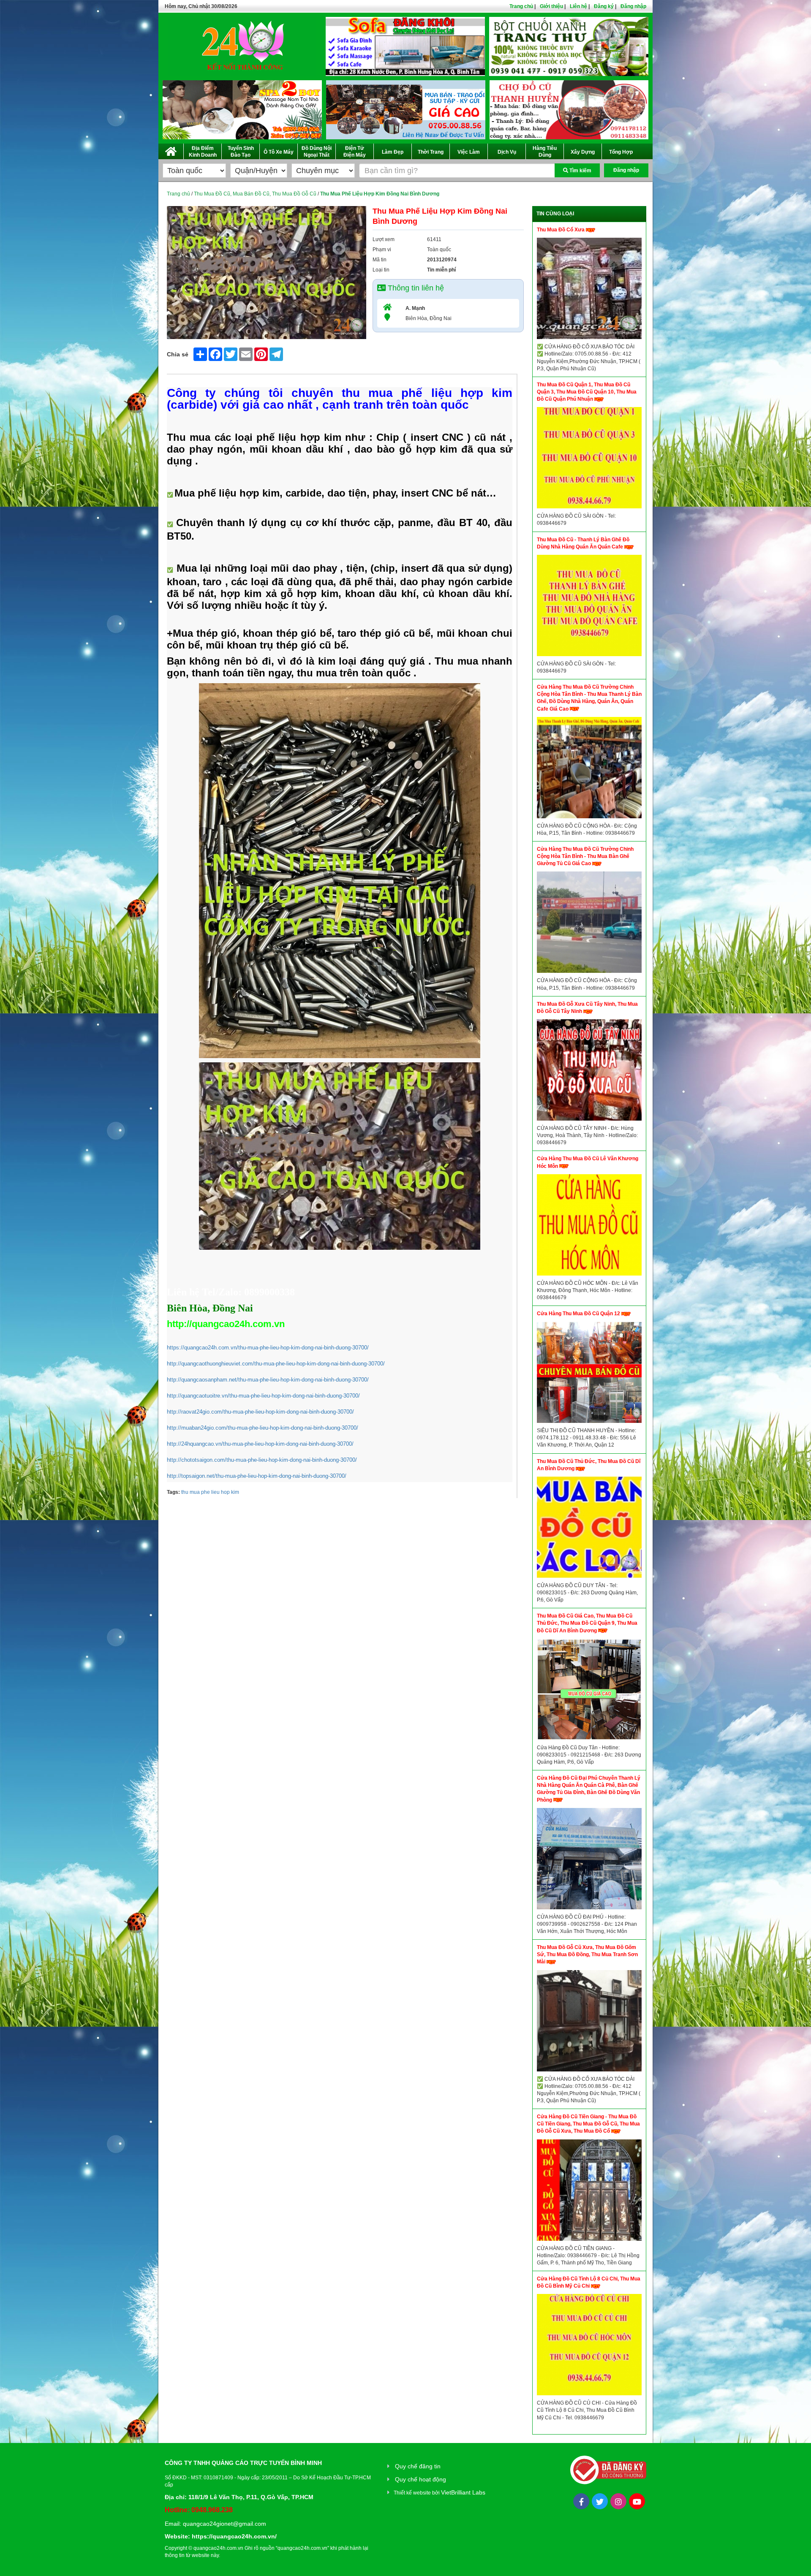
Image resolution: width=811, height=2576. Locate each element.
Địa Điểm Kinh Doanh (203, 152)
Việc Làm (469, 152)
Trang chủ (521, 6)
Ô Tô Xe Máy (279, 152)
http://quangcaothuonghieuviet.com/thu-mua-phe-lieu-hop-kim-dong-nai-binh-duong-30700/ (276, 1364)
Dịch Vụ (507, 152)
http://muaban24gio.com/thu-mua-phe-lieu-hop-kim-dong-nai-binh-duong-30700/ (263, 1428)
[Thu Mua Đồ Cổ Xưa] (589, 290)
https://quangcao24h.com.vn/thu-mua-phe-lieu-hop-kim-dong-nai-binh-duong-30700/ (268, 1348)
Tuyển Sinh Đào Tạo (241, 152)
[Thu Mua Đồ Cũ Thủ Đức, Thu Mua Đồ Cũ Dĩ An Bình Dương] (589, 1529)
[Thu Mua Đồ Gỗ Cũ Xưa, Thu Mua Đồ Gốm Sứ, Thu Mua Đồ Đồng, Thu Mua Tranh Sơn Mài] (589, 2023)
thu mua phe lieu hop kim (210, 1492)
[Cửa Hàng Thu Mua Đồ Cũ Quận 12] (589, 1374)
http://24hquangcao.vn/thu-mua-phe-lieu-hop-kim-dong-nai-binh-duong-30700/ (260, 1444)
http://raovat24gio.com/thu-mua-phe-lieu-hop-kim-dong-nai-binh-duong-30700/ (260, 1412)
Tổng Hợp (621, 152)
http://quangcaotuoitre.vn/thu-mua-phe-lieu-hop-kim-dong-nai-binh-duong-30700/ (263, 1396)
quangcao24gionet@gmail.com (225, 2524)
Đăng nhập (633, 6)
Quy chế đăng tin (418, 2466)
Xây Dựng (583, 152)
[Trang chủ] (171, 150)
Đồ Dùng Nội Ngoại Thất (317, 152)
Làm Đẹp (393, 152)
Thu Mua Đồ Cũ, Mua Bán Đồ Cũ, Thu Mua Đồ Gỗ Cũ (255, 194)
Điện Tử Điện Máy (355, 152)
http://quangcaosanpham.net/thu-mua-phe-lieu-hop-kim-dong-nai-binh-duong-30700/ (268, 1380)
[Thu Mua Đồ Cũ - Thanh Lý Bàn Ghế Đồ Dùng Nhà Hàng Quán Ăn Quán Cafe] (589, 608)
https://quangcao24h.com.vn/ (234, 2536)
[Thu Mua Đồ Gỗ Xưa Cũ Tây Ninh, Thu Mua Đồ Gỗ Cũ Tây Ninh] (589, 1072)
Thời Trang (431, 152)
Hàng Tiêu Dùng (545, 152)
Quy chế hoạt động (420, 2479)
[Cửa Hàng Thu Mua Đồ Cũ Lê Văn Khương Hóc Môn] (589, 1227)
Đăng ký (604, 6)
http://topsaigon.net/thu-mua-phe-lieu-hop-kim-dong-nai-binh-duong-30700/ (257, 1476)
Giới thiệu (551, 6)
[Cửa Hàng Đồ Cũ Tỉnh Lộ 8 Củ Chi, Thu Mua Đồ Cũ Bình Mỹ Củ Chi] (589, 2347)
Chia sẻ (178, 354)
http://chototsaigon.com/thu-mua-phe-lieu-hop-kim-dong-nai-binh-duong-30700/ (262, 1460)
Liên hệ (578, 6)
